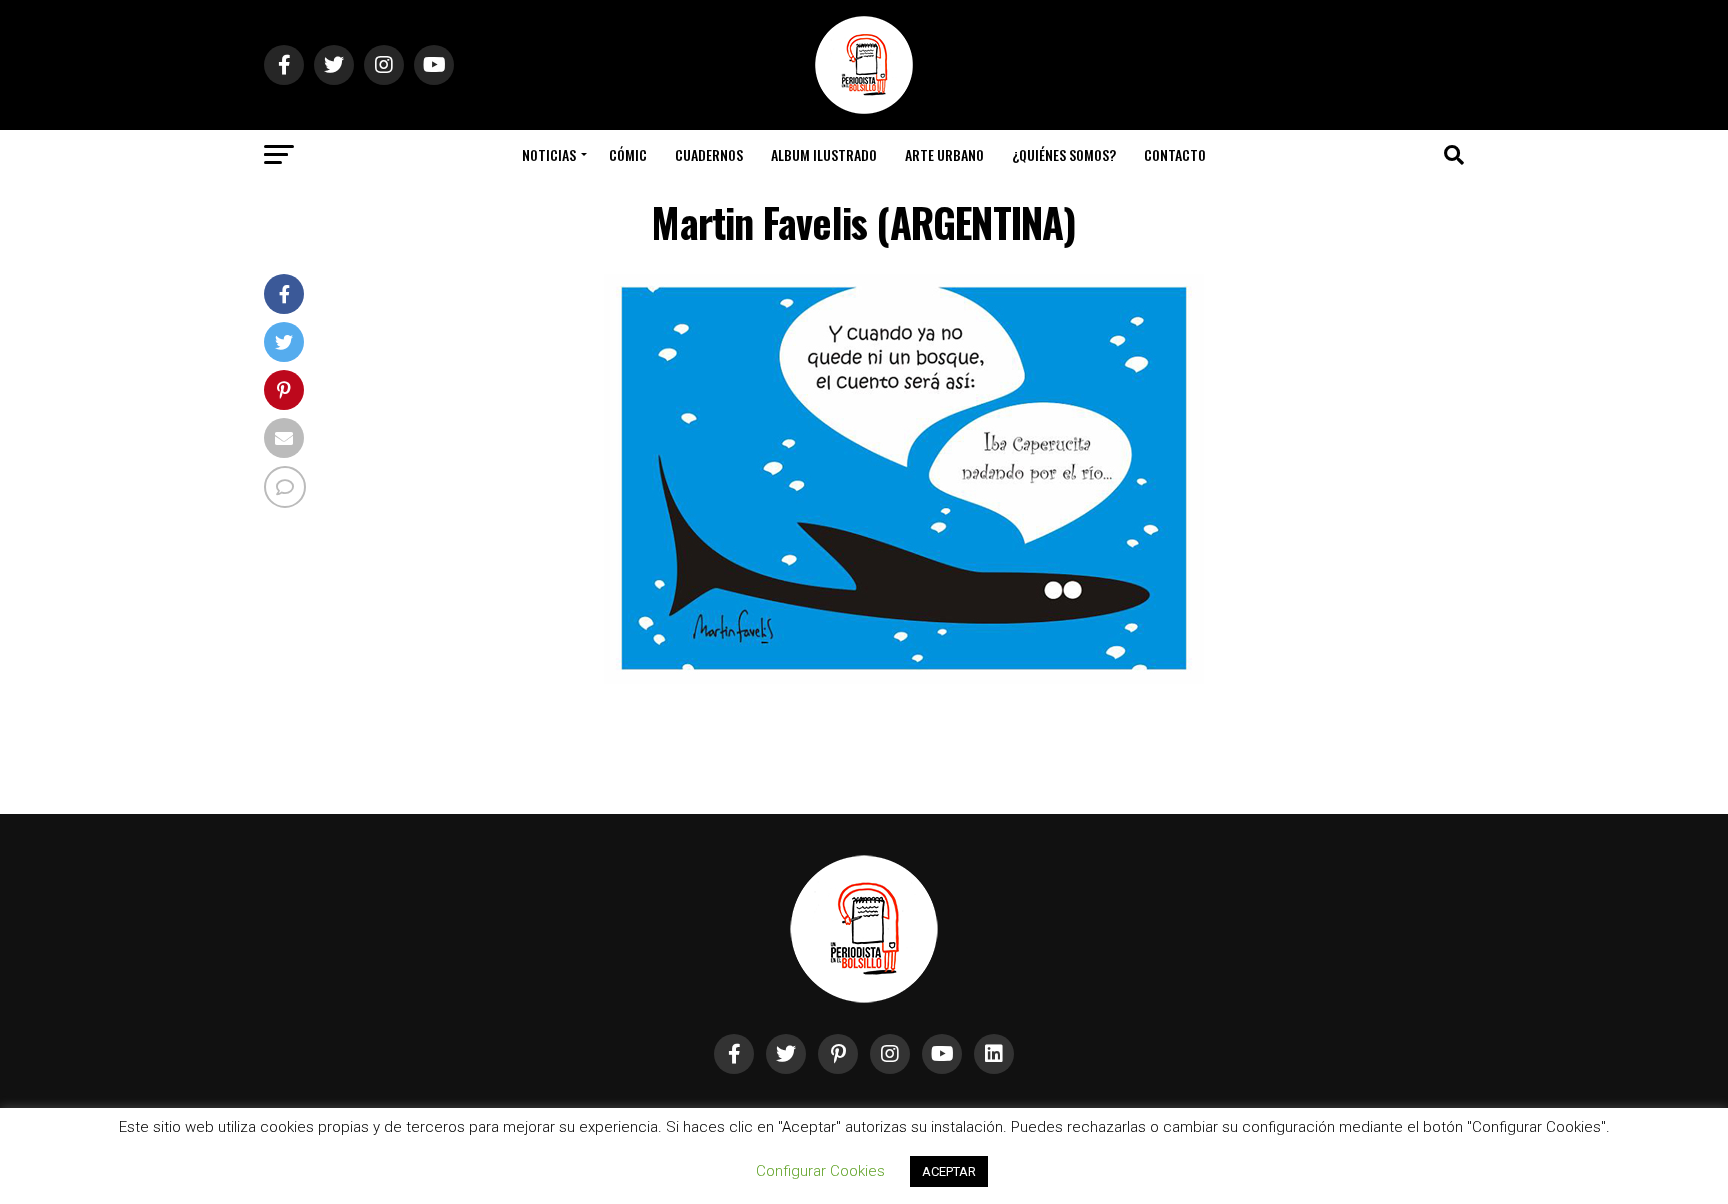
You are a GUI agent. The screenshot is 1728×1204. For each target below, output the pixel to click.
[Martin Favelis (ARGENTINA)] (904, 680)
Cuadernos (709, 154)
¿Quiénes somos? (1064, 154)
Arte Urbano (944, 154)
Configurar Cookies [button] (820, 1171)
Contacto (1175, 154)
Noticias (549, 154)
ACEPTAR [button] (949, 1171)
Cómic (628, 154)
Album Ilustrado (824, 154)
